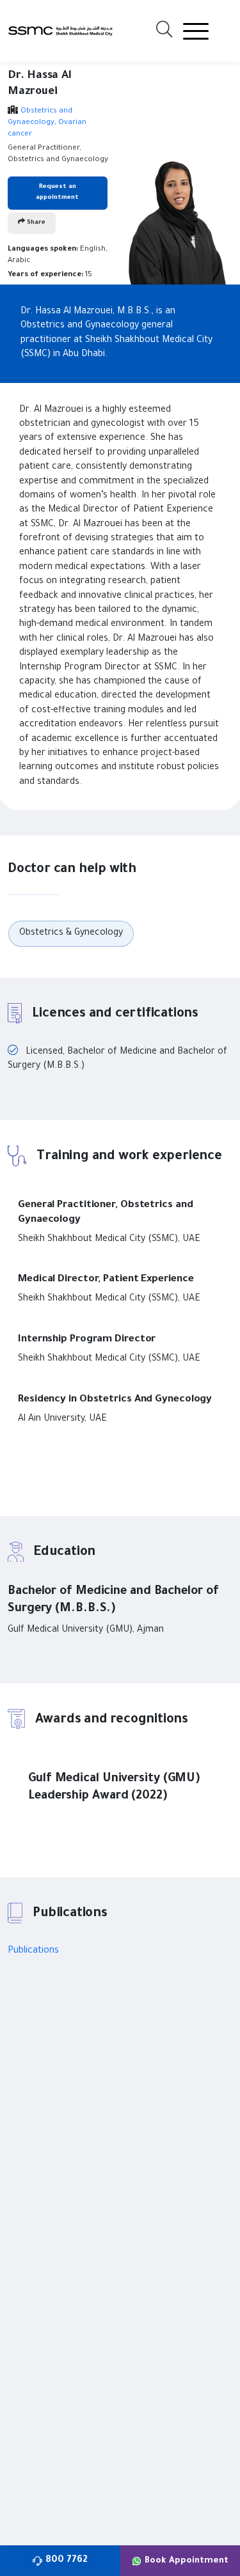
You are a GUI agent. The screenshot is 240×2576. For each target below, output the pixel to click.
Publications (33, 1951)
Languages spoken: (43, 250)
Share (35, 223)
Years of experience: (45, 275)
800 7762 (67, 2561)
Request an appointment (57, 192)
